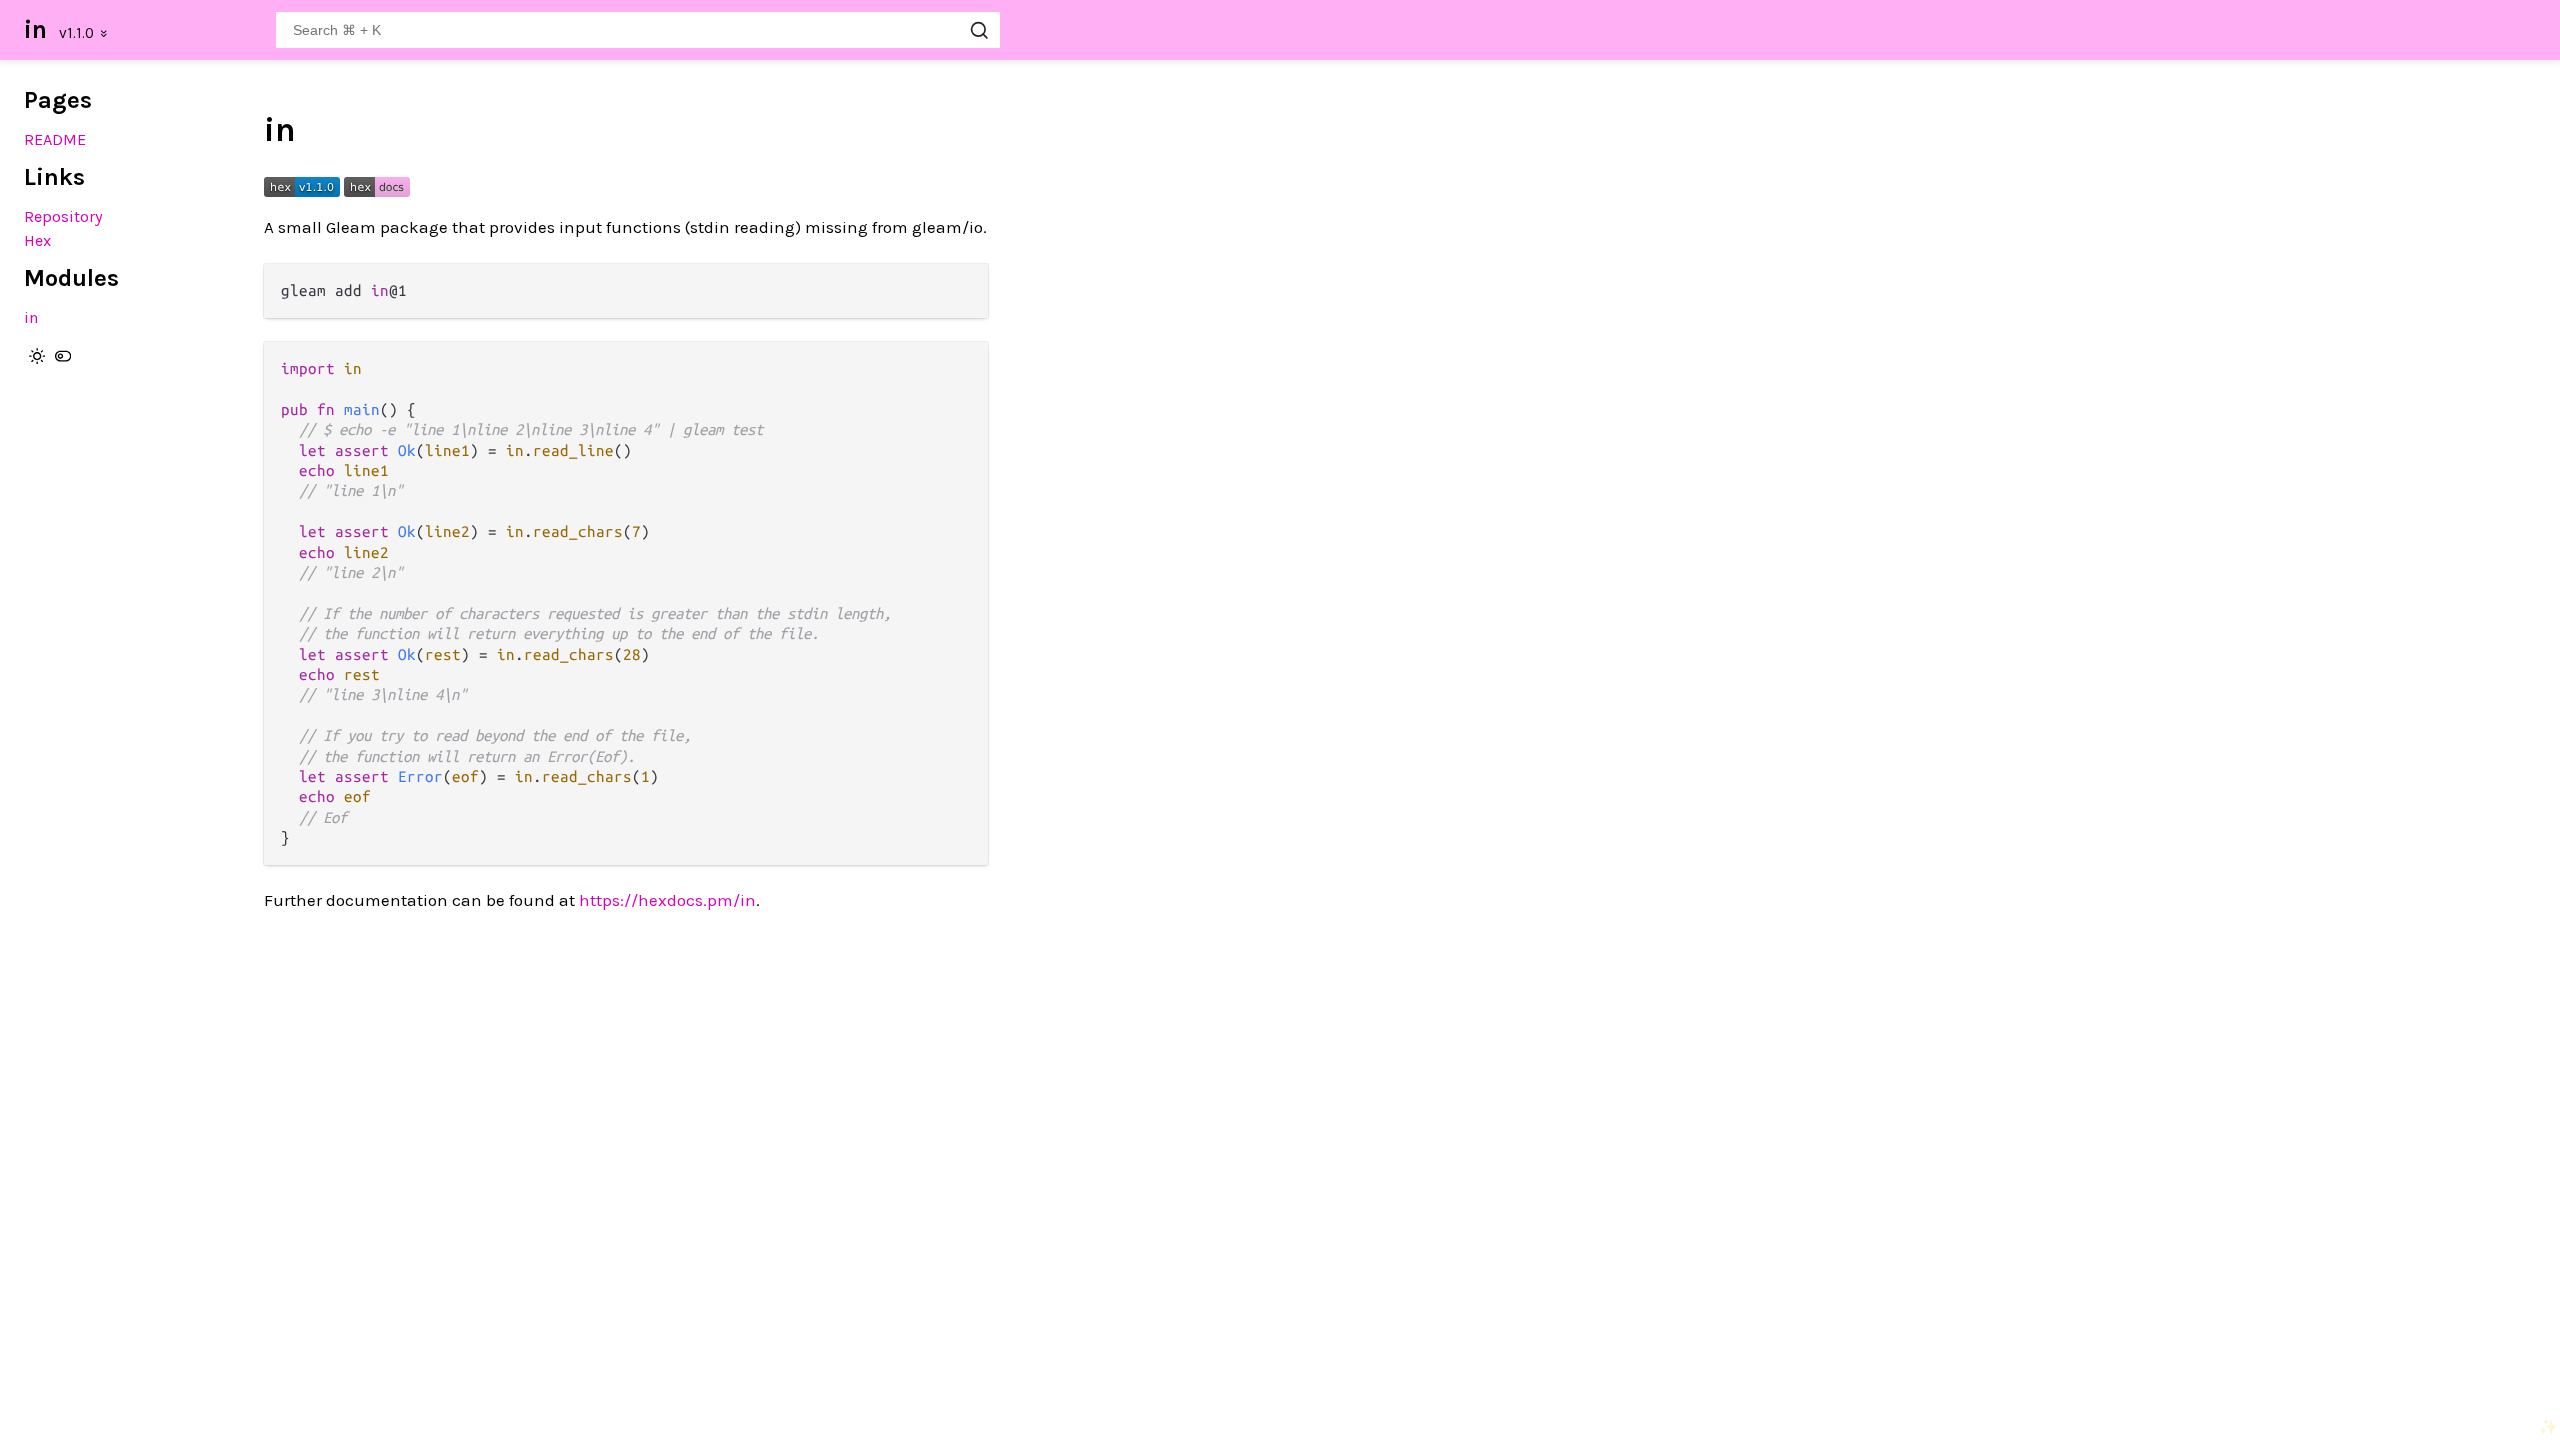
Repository (63, 216)
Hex (37, 240)
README (55, 139)
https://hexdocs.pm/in (667, 900)
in (35, 29)
